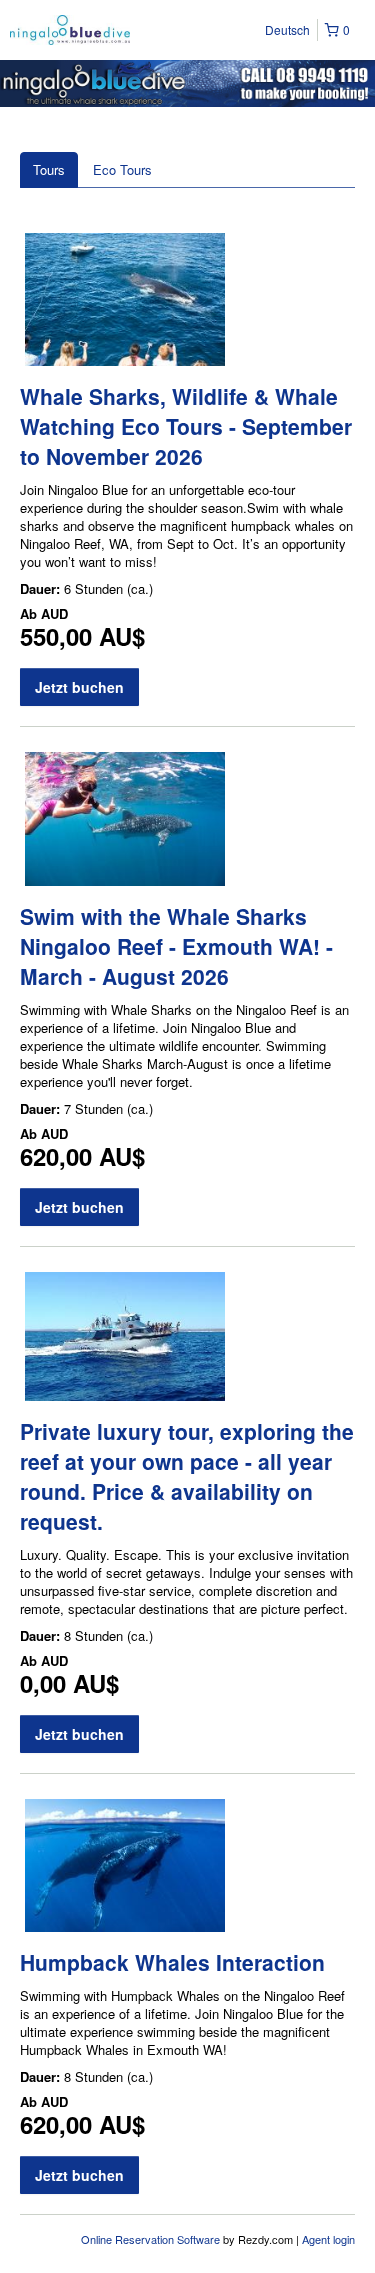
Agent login (328, 2239)
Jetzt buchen (79, 687)
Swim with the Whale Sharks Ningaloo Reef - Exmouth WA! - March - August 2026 (176, 946)
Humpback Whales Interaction (172, 1962)
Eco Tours (122, 169)
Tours (49, 169)
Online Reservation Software (150, 2239)
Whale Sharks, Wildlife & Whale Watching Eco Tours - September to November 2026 (186, 426)
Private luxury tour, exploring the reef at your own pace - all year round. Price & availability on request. (187, 1476)
